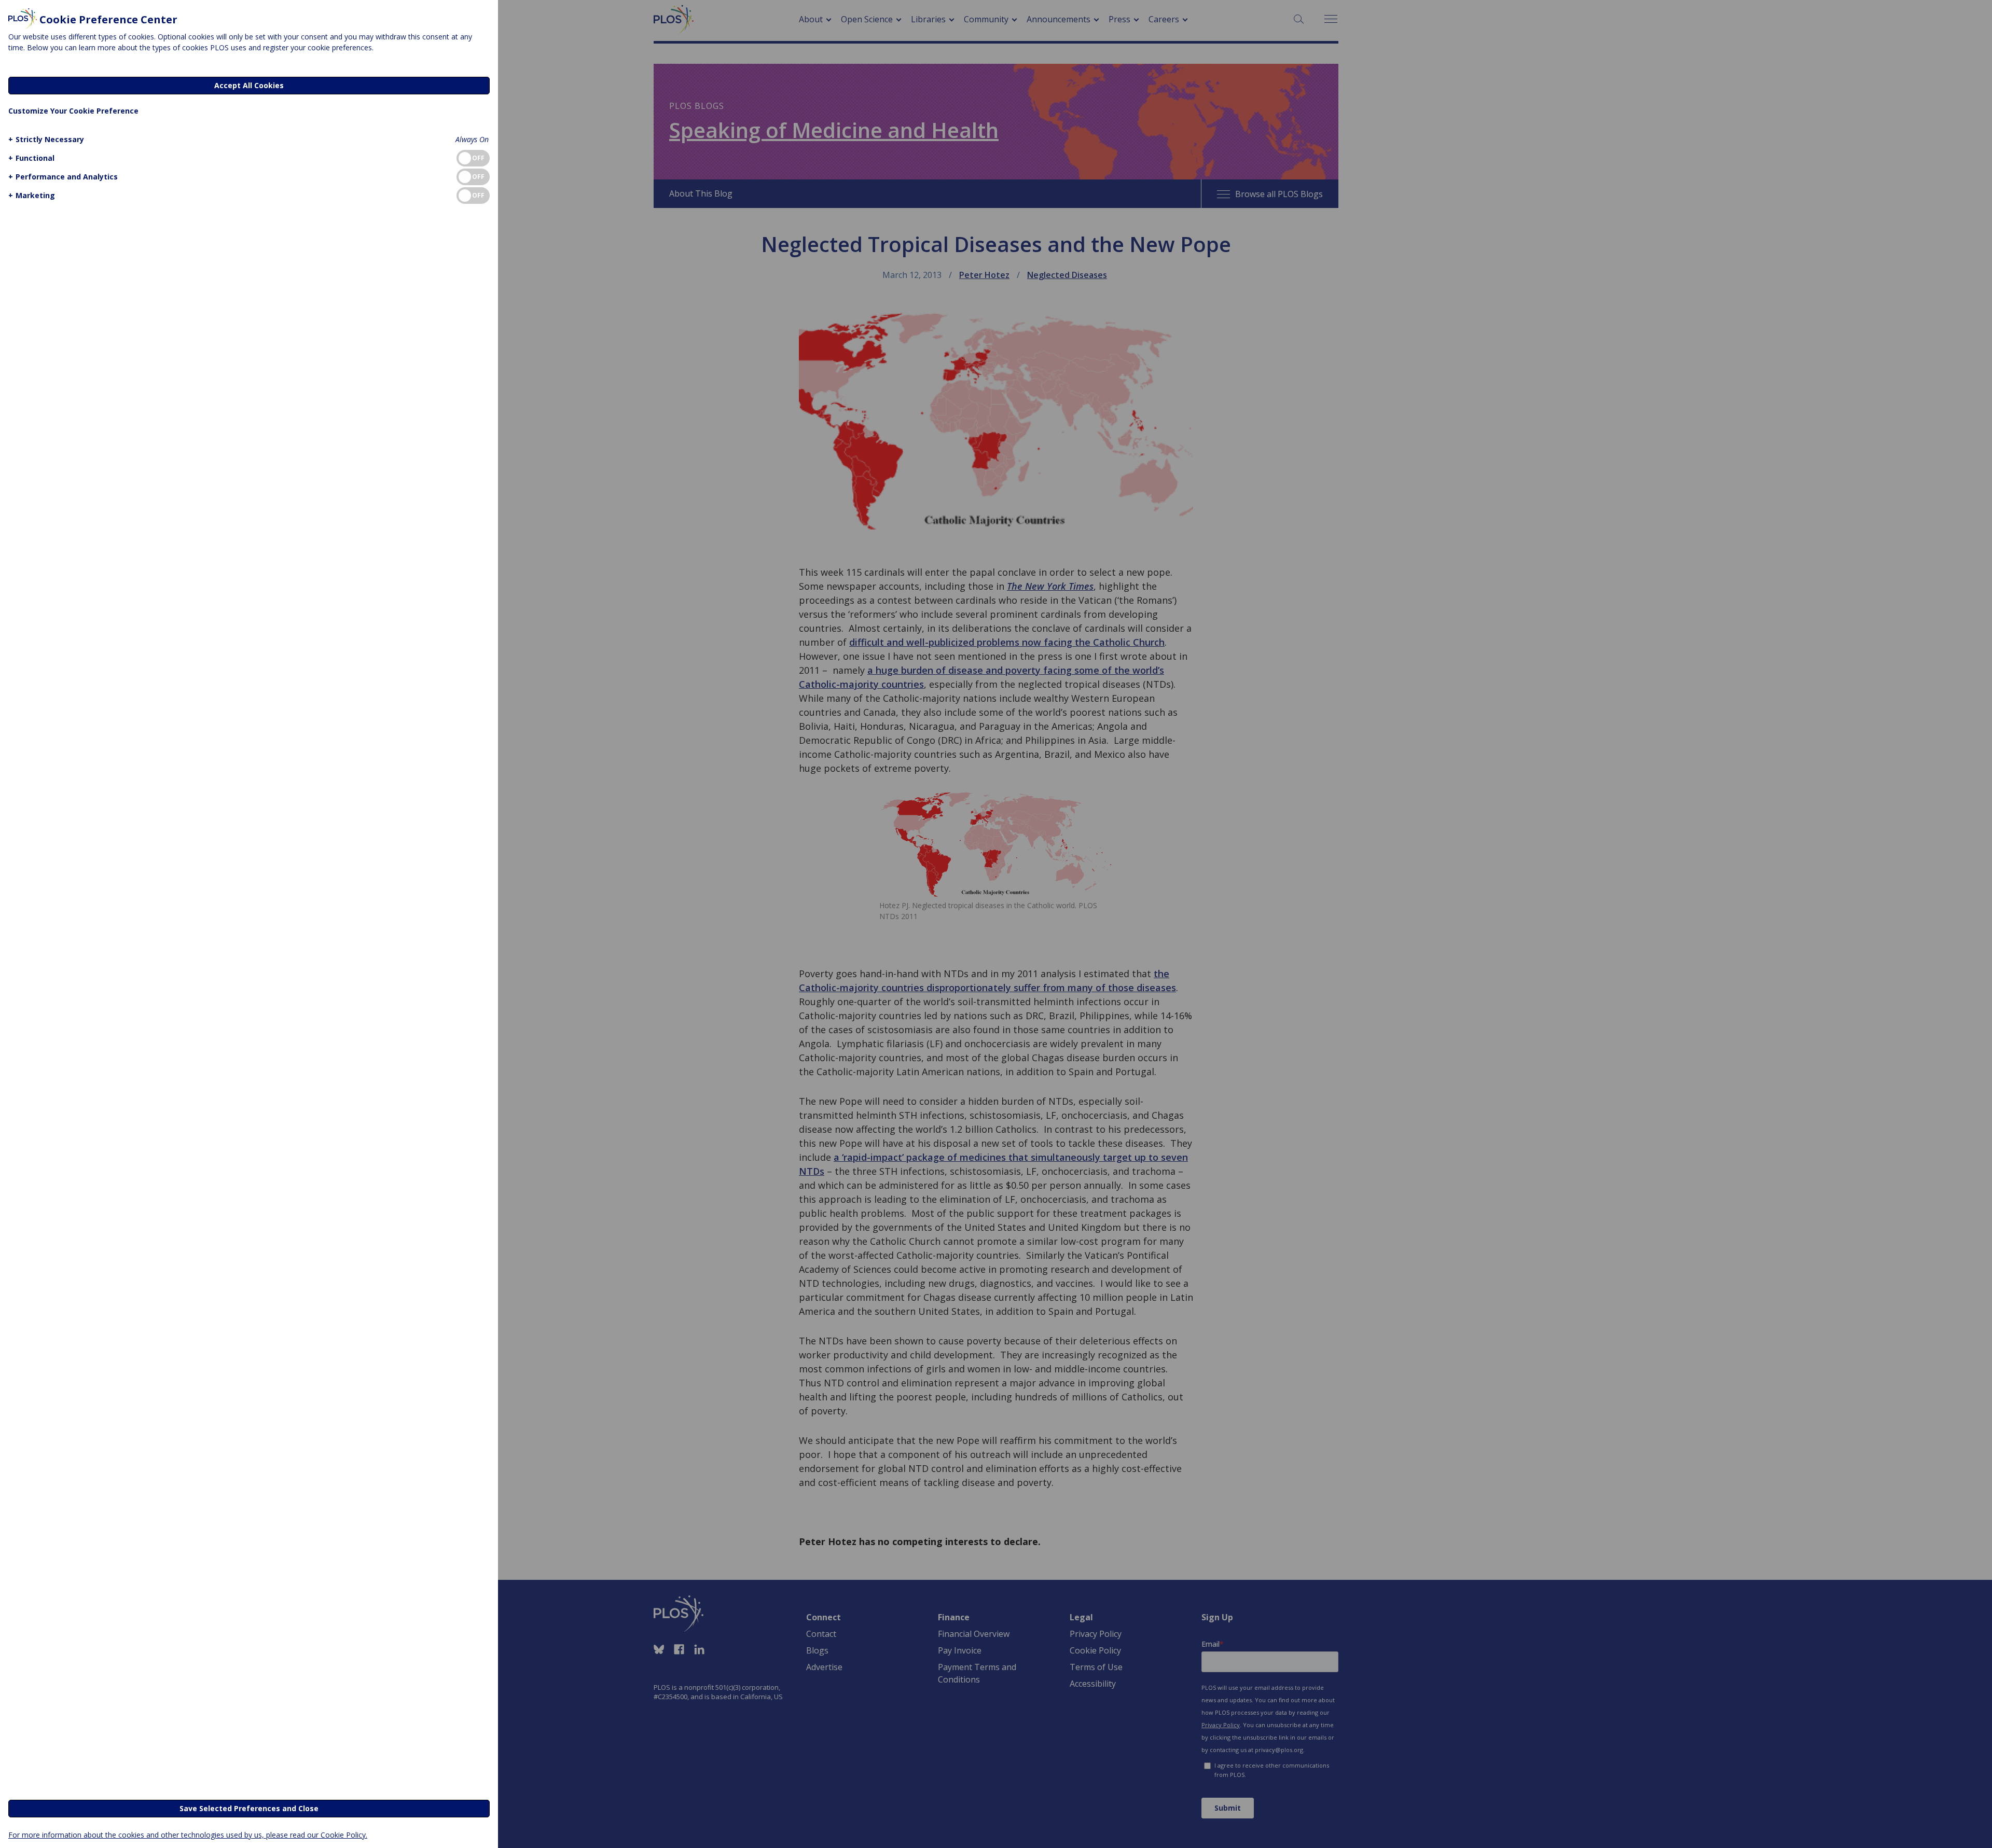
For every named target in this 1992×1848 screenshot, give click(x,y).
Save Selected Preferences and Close (249, 1808)
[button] (46, 139)
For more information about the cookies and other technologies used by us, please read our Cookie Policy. (188, 1835)
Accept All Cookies (249, 85)
